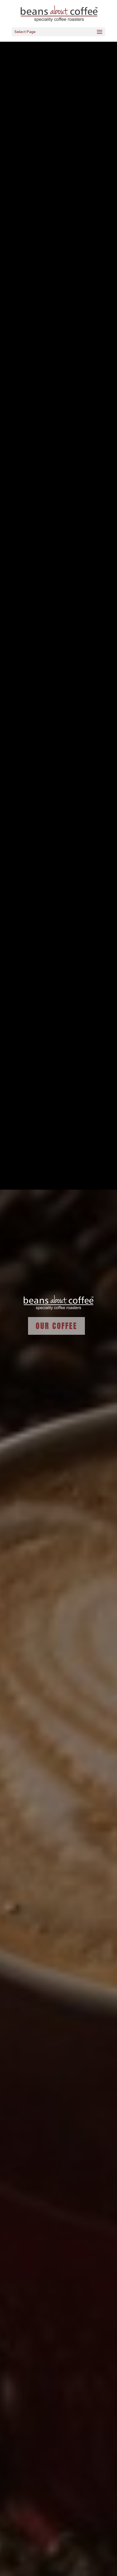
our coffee (56, 1326)
